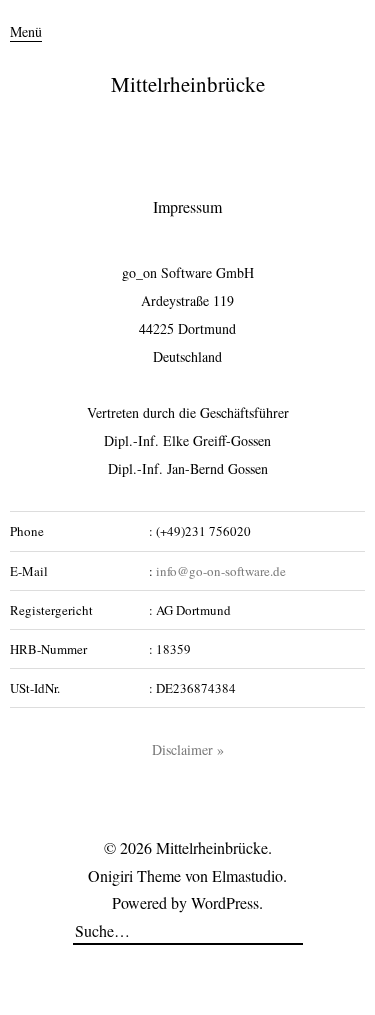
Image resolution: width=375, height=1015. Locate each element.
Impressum (187, 206)
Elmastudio (247, 875)
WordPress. (227, 902)
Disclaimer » (188, 749)
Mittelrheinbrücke (188, 84)
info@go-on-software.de (221, 571)
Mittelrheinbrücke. (214, 847)
